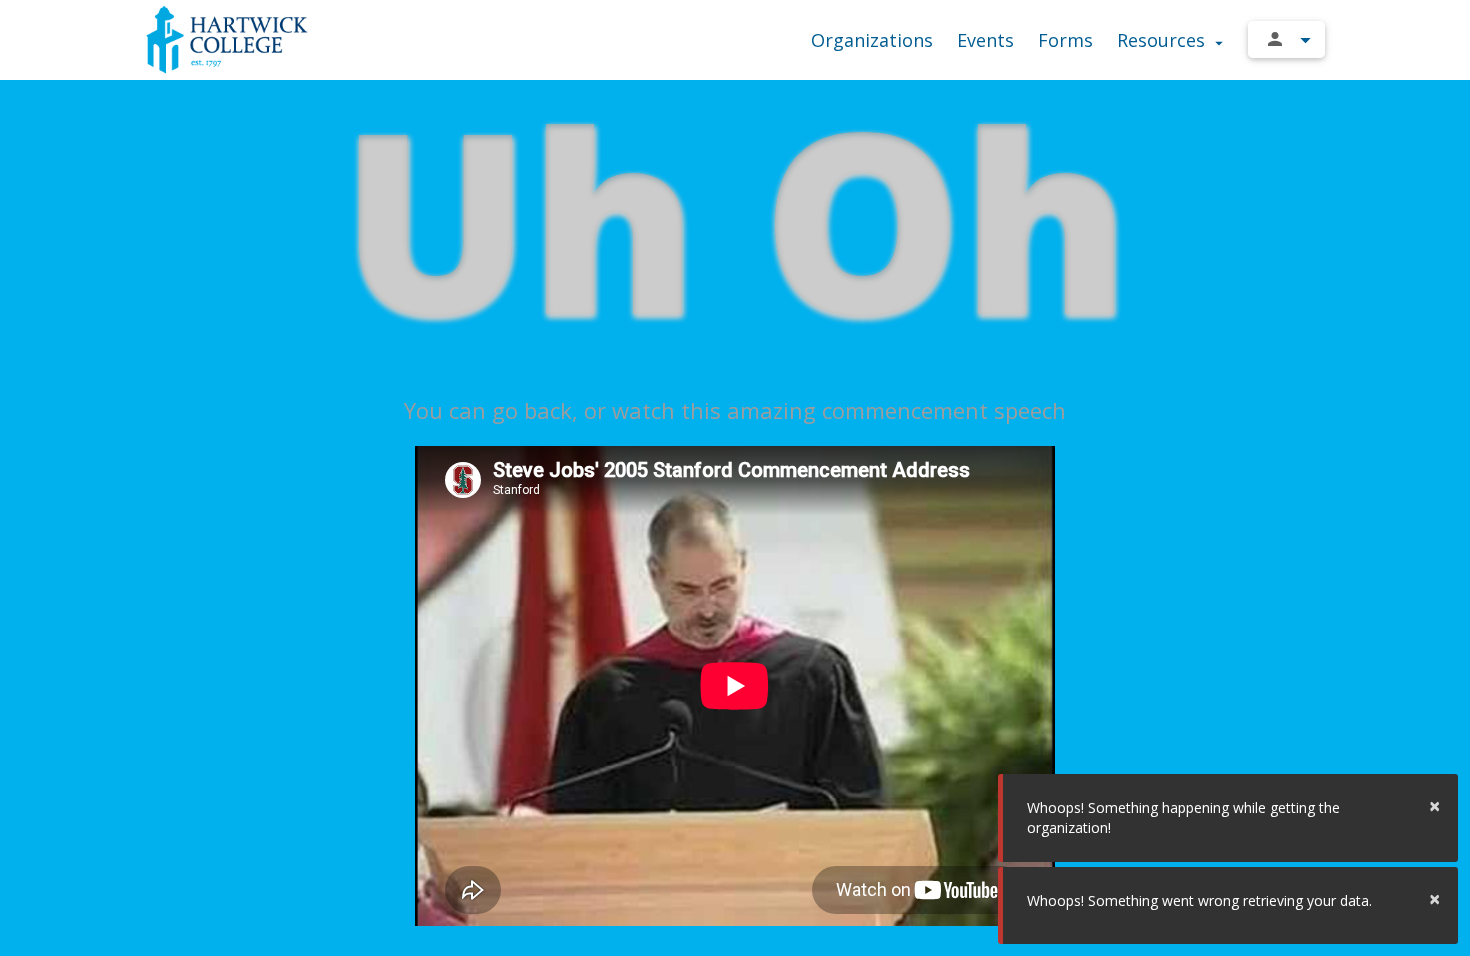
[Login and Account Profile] (1286, 39)
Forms (1065, 40)
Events (985, 40)
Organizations (872, 40)
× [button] (1434, 805)
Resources (1163, 40)
